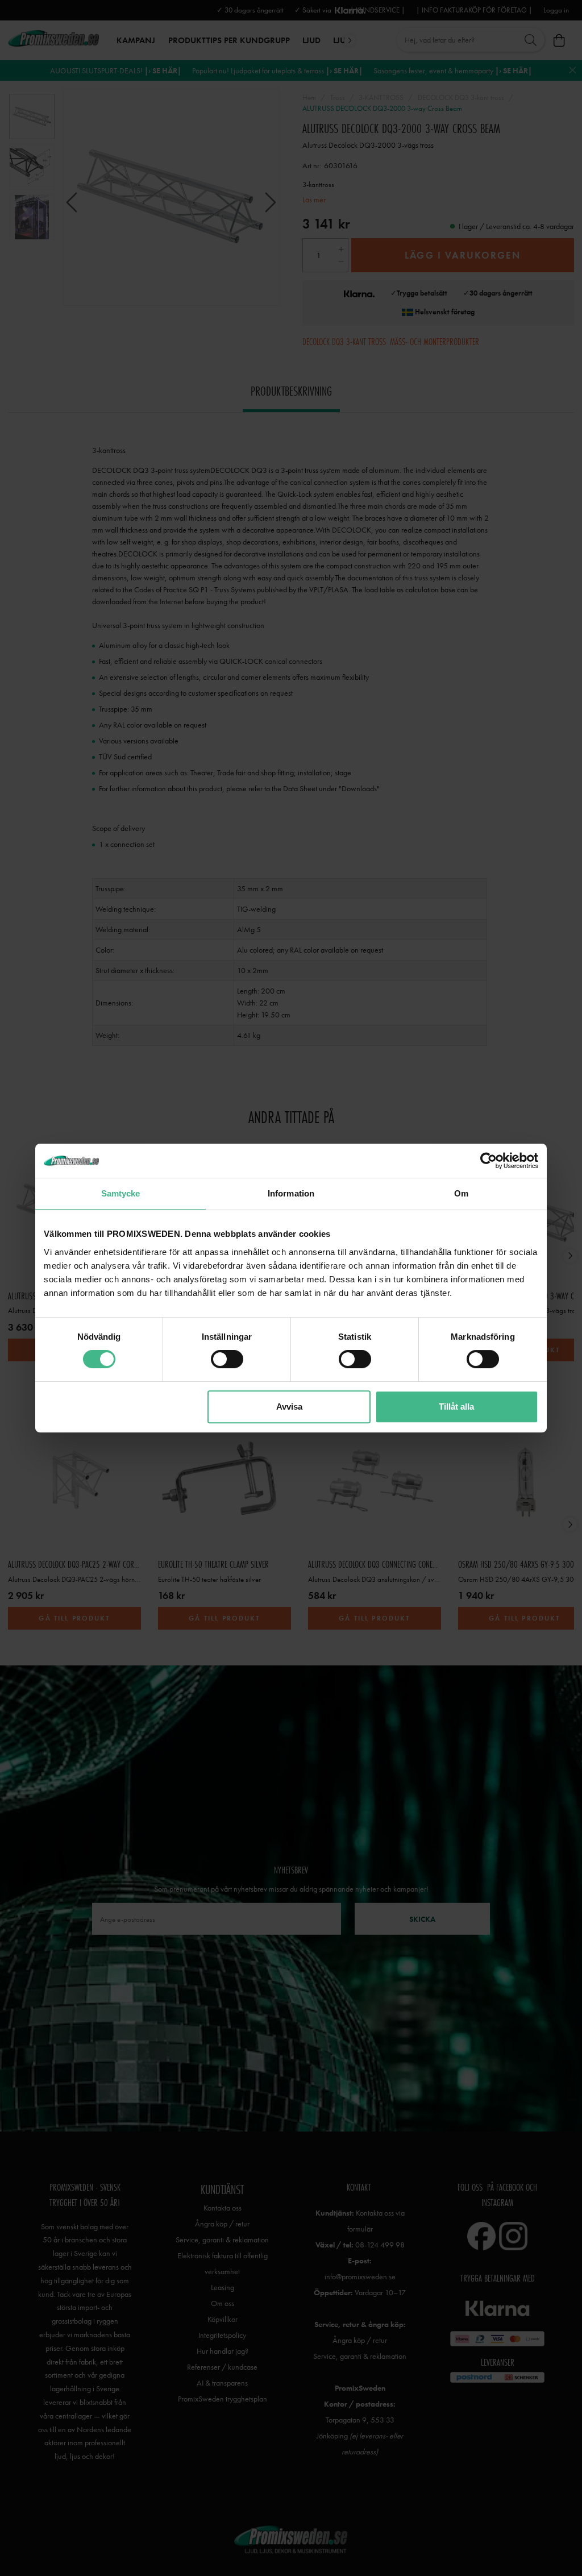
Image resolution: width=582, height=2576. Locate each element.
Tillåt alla (456, 1407)
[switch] (227, 1359)
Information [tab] (291, 1193)
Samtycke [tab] (121, 1193)
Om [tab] (461, 1193)
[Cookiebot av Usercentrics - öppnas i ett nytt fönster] (489, 1161)
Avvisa (289, 1407)
